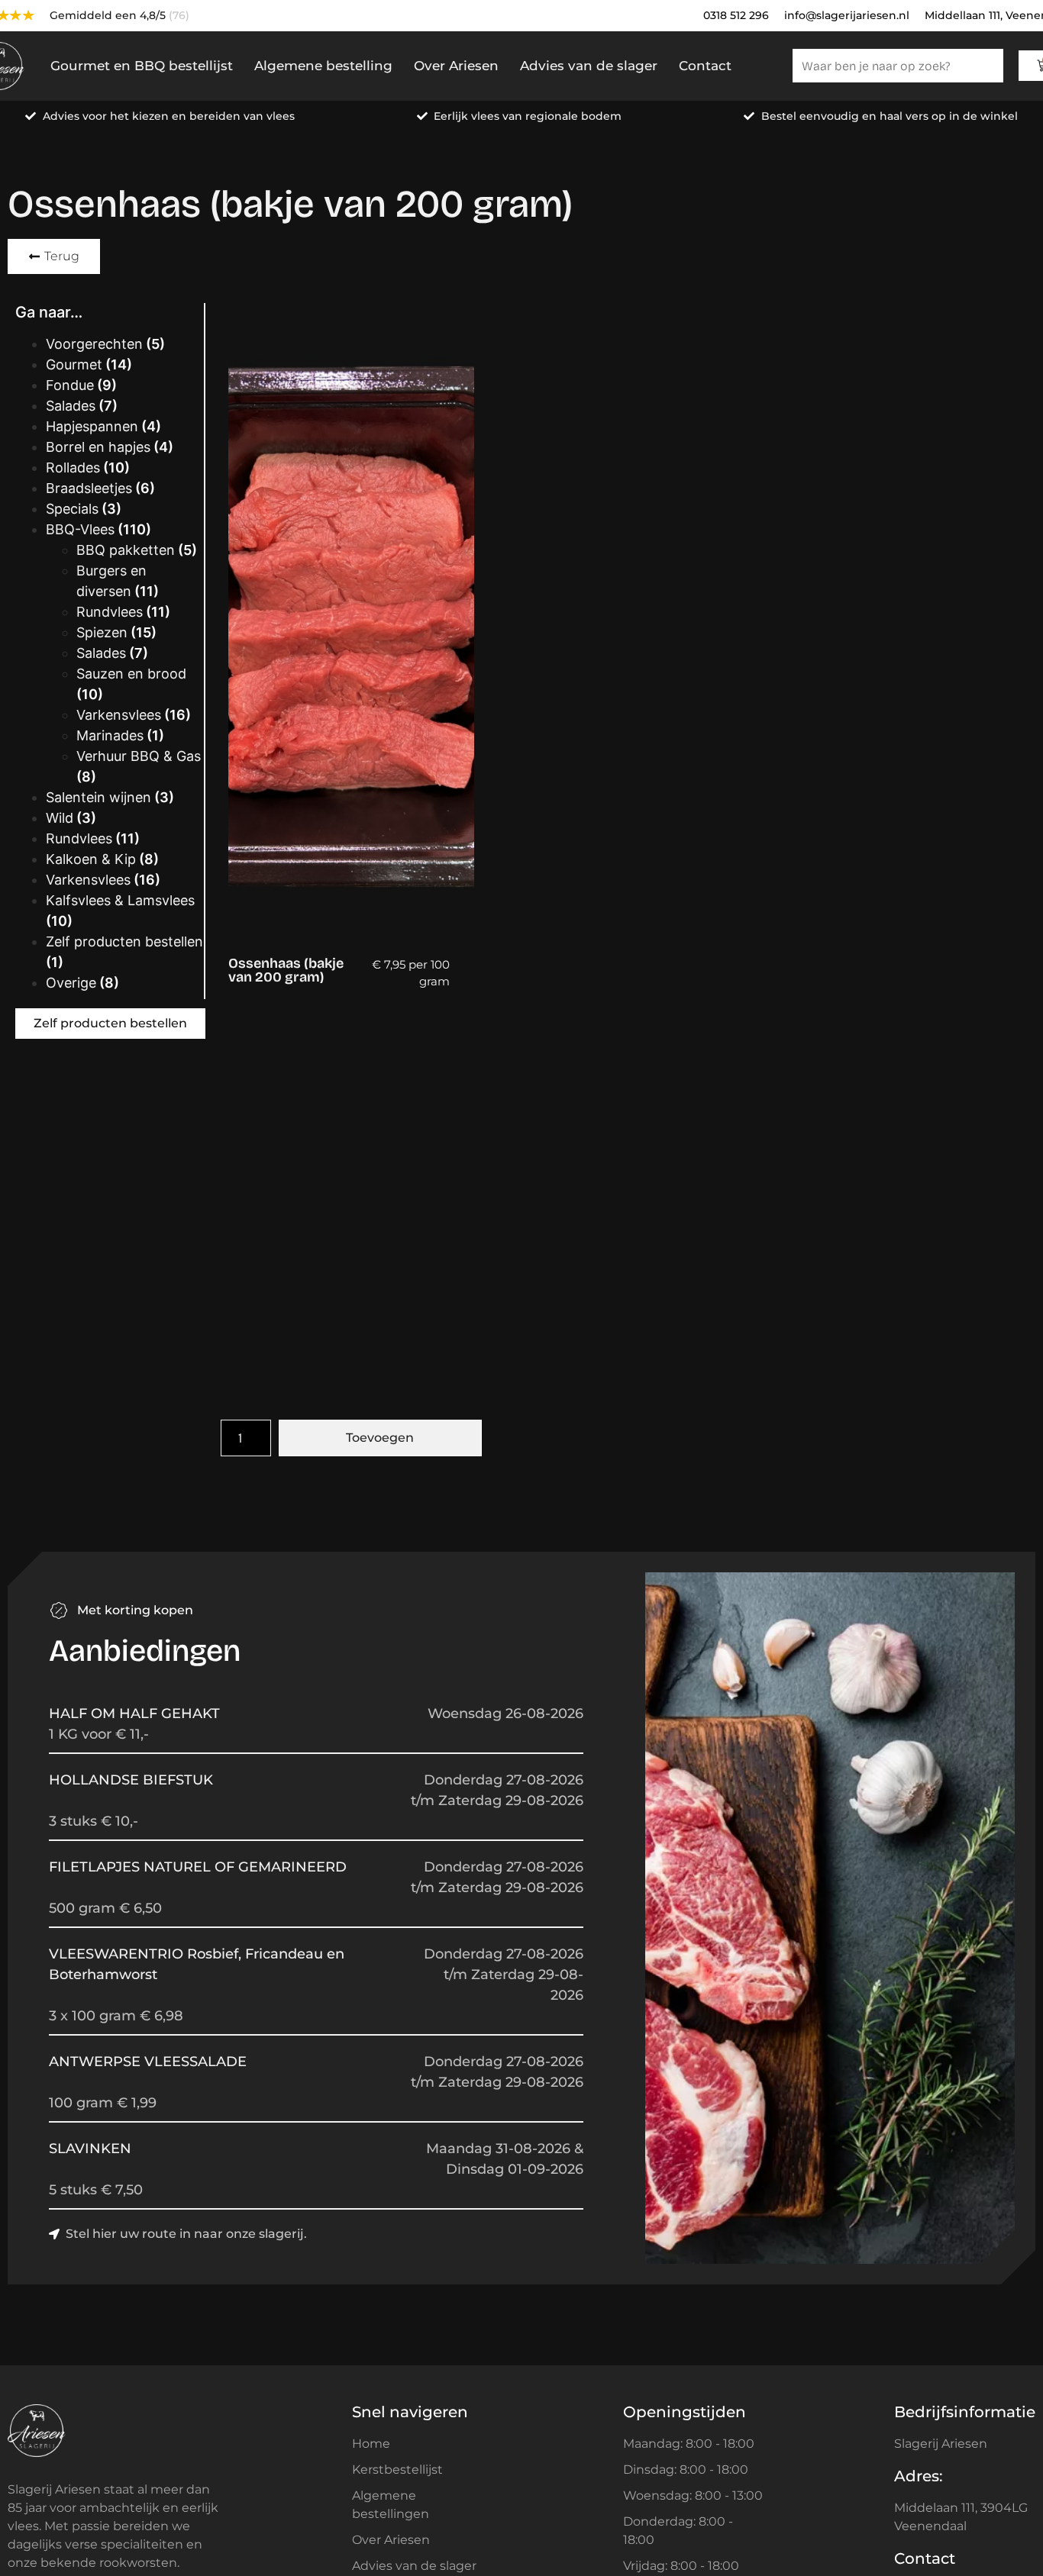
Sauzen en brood (131, 674)
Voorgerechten (94, 344)
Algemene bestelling (323, 66)
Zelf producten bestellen (124, 941)
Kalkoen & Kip (91, 859)
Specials (72, 509)
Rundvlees (110, 612)
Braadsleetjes (89, 488)
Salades (71, 406)
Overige (71, 983)
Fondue (70, 385)
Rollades (73, 467)
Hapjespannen (92, 426)
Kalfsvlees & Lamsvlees (120, 900)
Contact (705, 66)
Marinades (110, 735)
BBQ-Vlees (80, 529)
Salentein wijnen (98, 797)
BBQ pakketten (126, 550)
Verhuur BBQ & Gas (139, 756)
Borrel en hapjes (98, 447)
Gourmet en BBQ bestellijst (142, 66)
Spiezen (102, 632)
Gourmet (74, 364)
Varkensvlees (119, 715)
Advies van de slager (589, 66)
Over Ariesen (456, 66)
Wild (60, 818)
